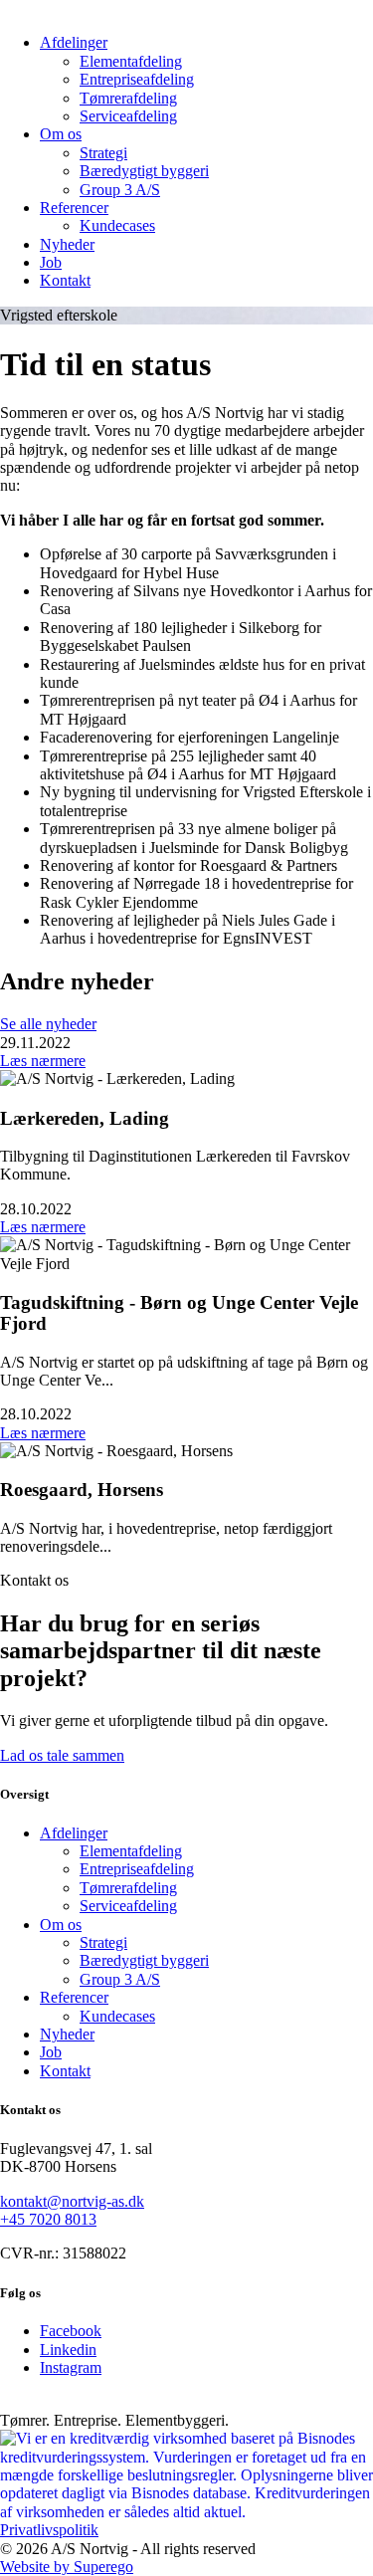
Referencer (74, 208)
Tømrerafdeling (128, 98)
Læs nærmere (43, 1061)
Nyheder (67, 244)
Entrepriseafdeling (137, 79)
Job (51, 262)
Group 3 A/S (120, 190)
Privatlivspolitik (49, 2530)
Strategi (103, 153)
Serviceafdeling (128, 116)
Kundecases (117, 225)
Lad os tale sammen (62, 1755)
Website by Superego (67, 2567)
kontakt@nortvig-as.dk (72, 2201)
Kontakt (65, 280)
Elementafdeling (131, 61)
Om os (61, 134)
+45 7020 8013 (48, 2219)
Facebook (71, 2331)
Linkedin (68, 2350)
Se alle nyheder (48, 1024)
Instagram (71, 2367)
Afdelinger (74, 42)
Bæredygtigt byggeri (144, 171)
